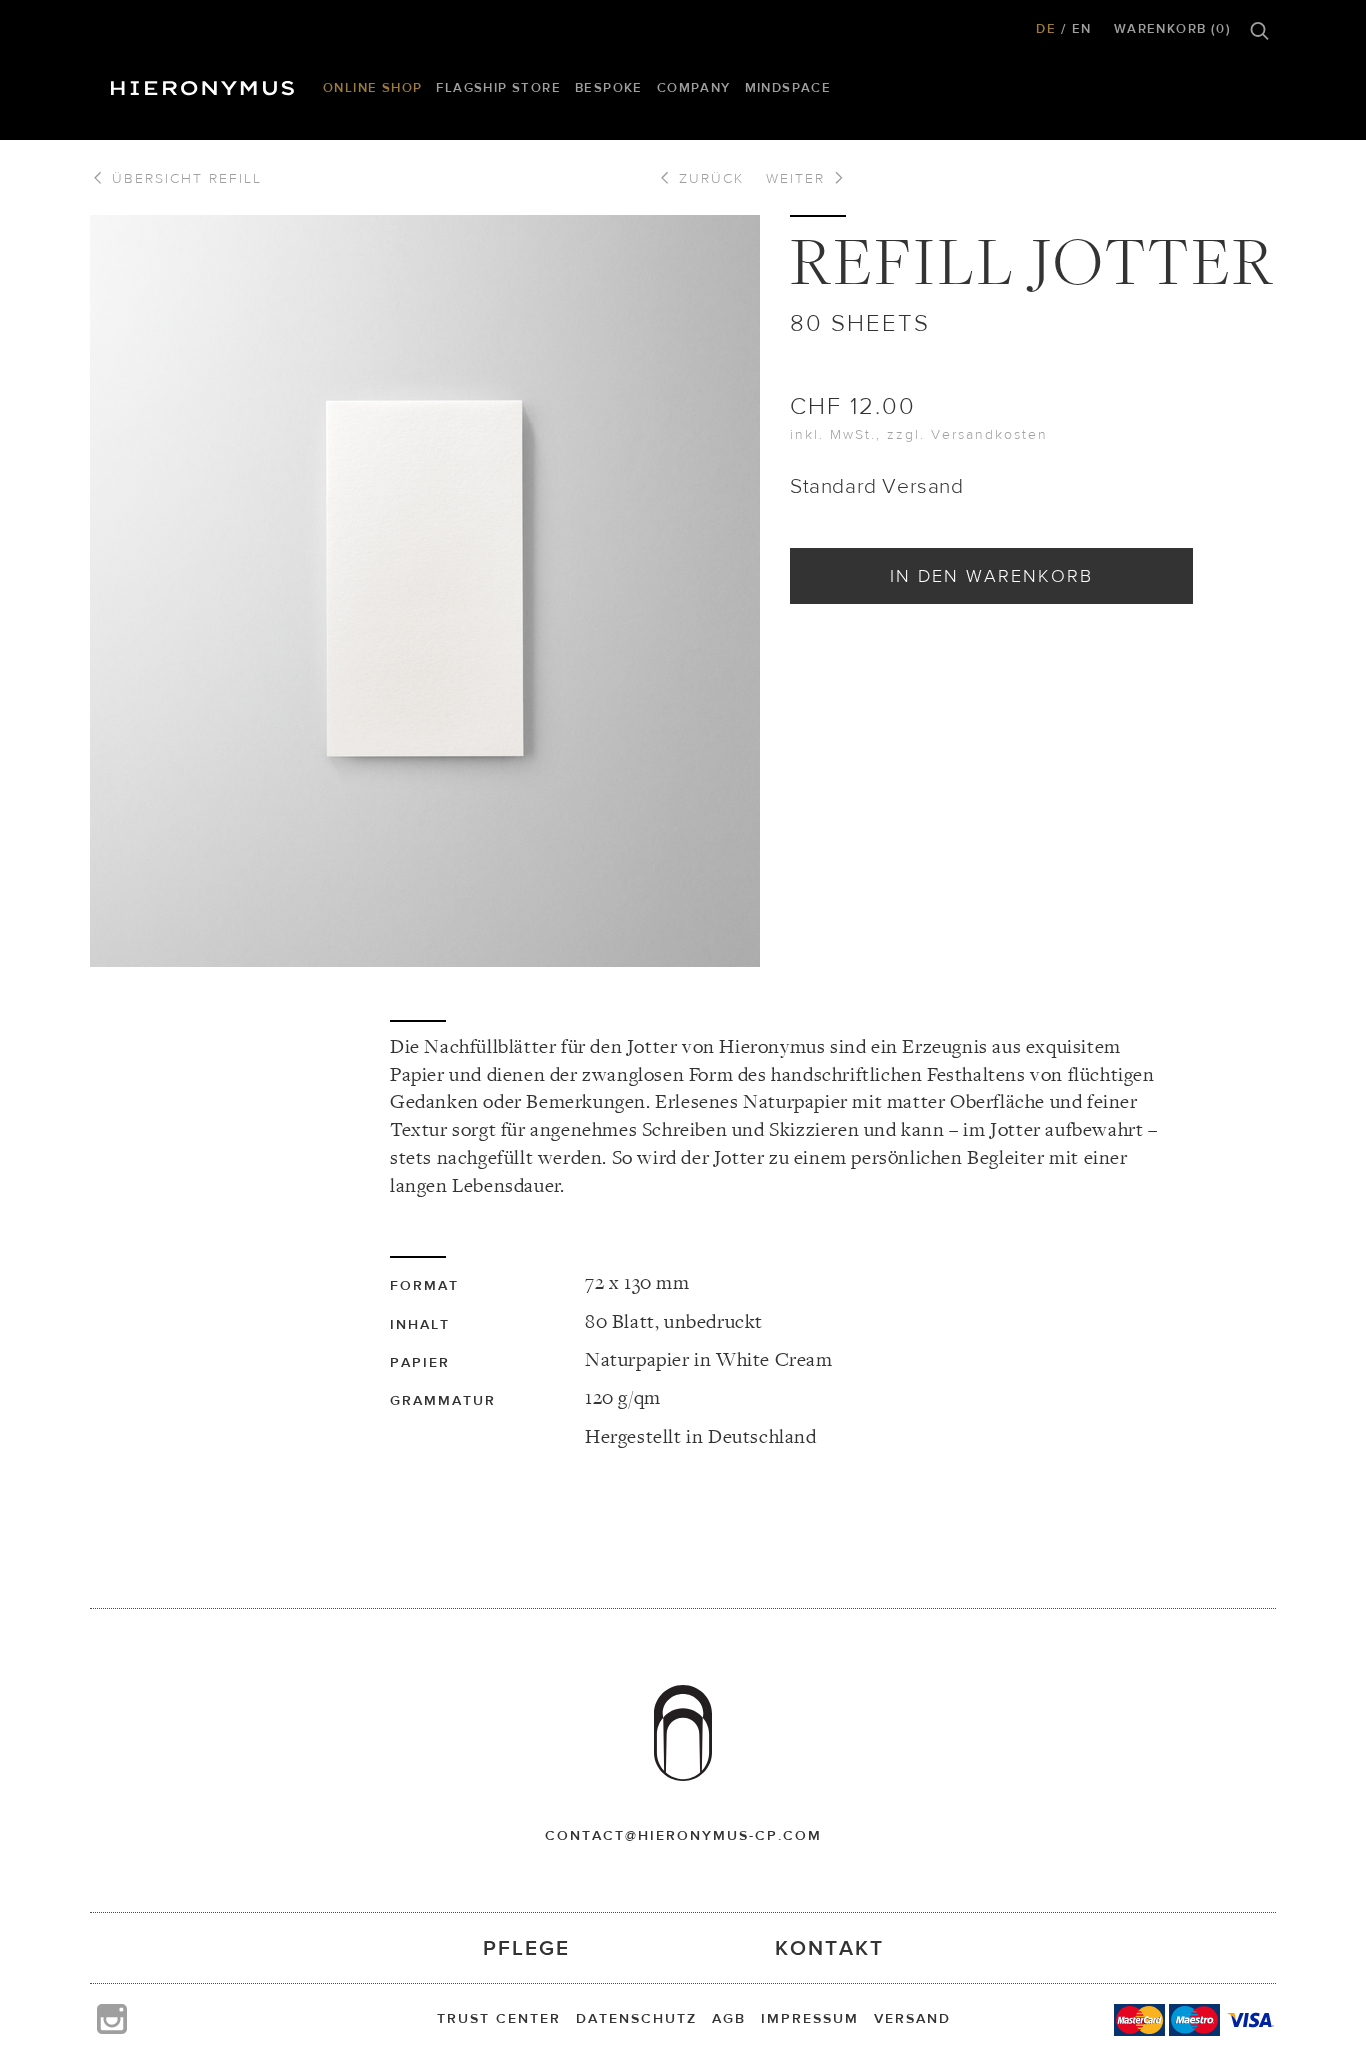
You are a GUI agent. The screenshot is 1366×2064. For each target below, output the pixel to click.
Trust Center (499, 2018)
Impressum (810, 2018)
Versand (912, 2018)
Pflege (526, 1947)
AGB (729, 2018)
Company (694, 87)
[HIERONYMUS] (206, 83)
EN (1082, 28)
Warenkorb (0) (1172, 28)
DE (1046, 28)
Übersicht (184, 178)
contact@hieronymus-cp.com (683, 1835)
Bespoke (609, 87)
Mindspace (788, 87)
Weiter (798, 178)
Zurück (708, 178)
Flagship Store (498, 87)
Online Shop (372, 87)
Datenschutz (636, 2018)
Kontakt (829, 1947)
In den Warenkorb (991, 575)
